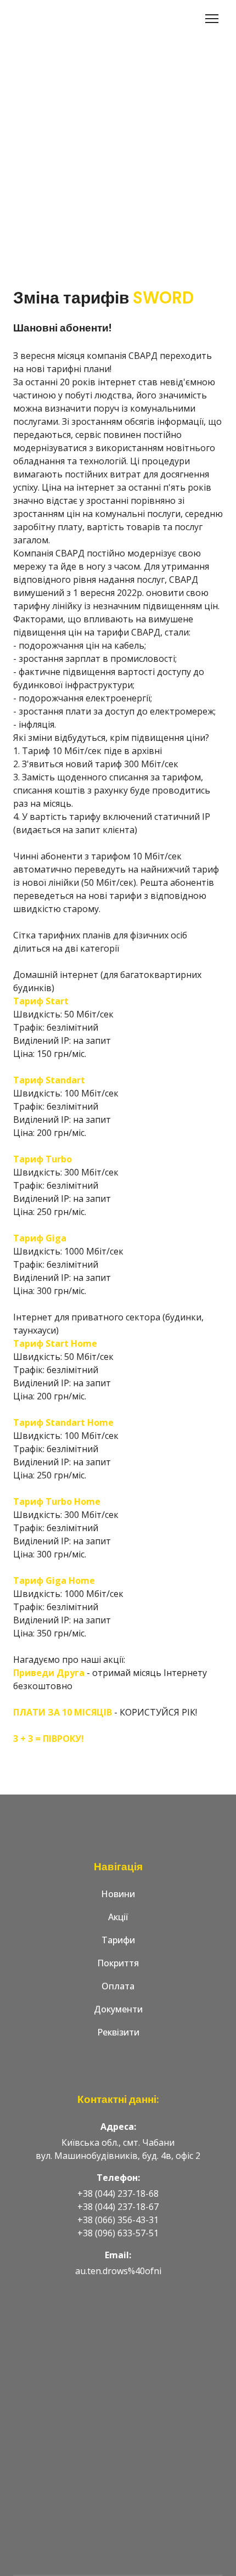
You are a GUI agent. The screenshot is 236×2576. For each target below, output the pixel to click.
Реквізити (118, 2032)
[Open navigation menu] (212, 19)
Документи (118, 2009)
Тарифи (118, 1940)
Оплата (118, 1986)
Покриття (118, 1963)
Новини (118, 1894)
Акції (118, 1917)
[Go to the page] (56, 19)
